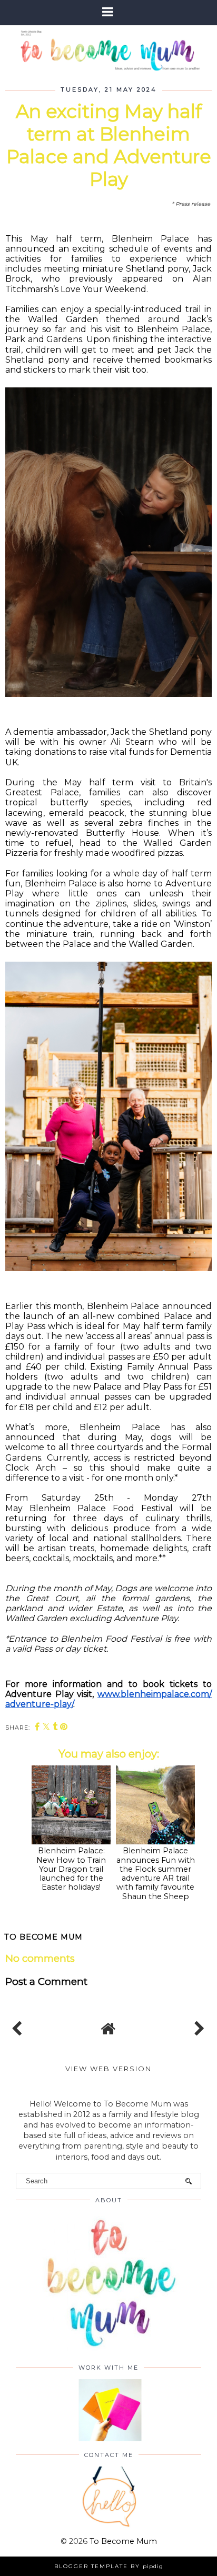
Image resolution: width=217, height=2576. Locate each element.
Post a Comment (46, 1981)
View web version (108, 2069)
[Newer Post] (19, 2026)
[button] (108, 12)
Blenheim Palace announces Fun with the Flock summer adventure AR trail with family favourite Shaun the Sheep (156, 1873)
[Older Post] (198, 2026)
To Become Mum (123, 2541)
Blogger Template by (109, 2566)
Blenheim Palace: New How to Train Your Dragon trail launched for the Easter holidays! (71, 1869)
